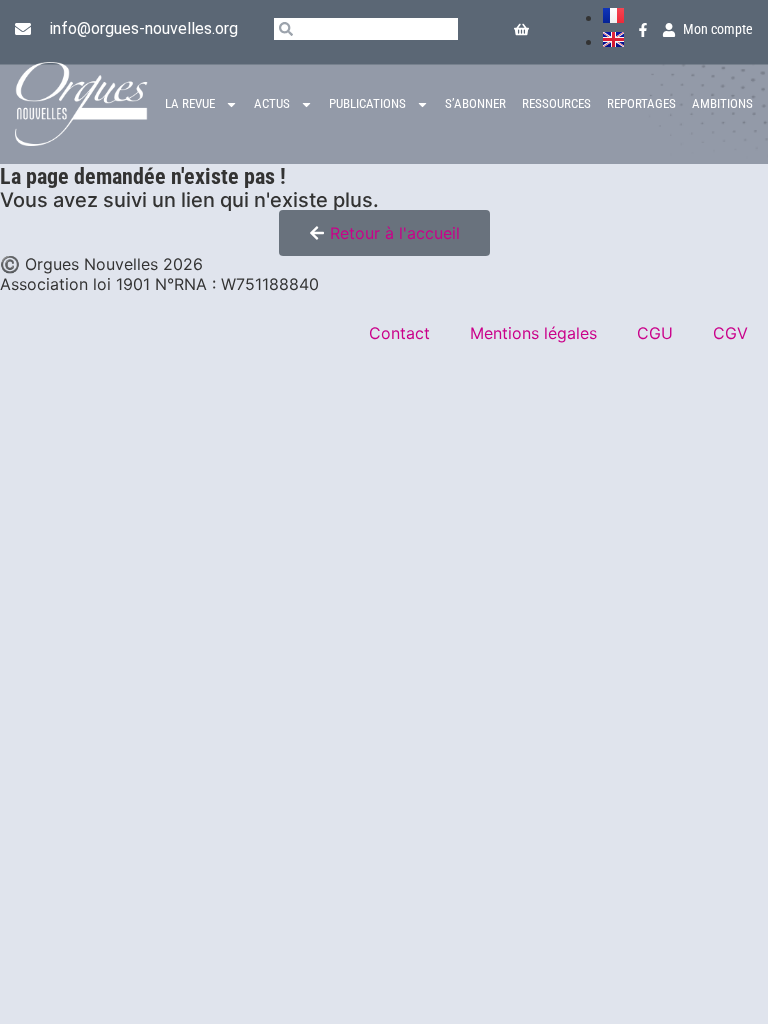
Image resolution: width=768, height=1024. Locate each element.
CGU (655, 333)
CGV (730, 333)
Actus (272, 103)
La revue (190, 103)
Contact (399, 333)
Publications (367, 103)
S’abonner (475, 103)
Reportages (641, 103)
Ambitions (722, 103)
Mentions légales (533, 333)
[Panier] (521, 29)
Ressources (556, 103)
